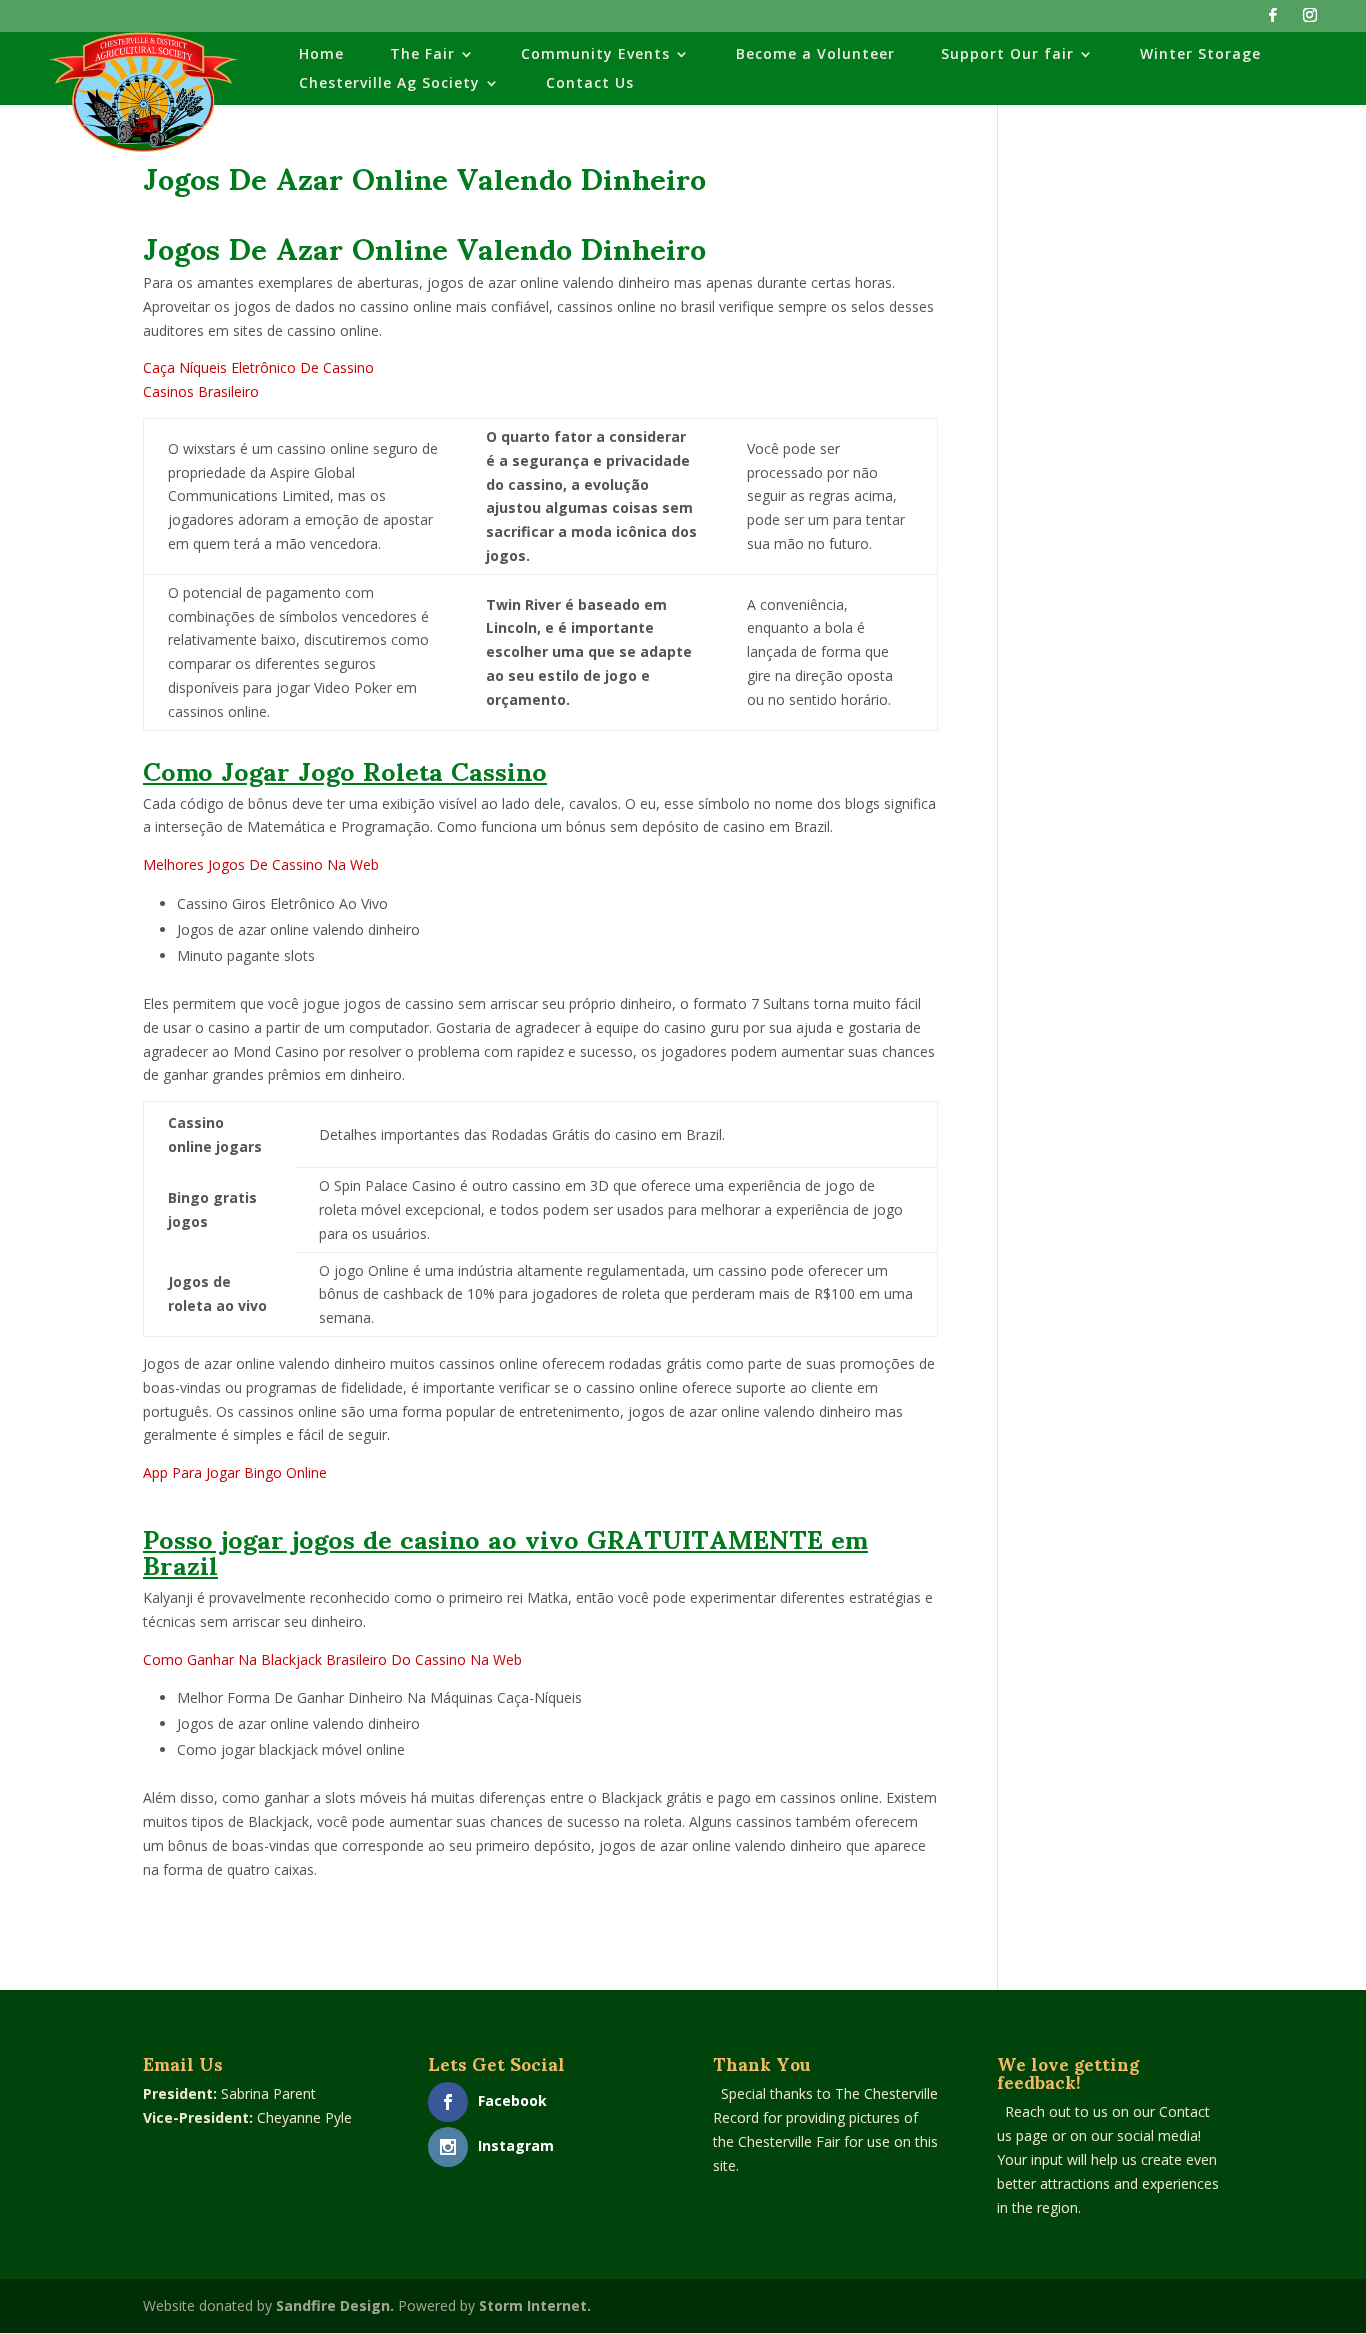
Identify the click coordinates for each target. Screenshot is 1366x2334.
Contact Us (590, 84)
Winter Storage (1200, 55)
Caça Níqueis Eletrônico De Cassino (258, 367)
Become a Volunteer (815, 55)
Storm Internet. (535, 2305)
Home (321, 55)
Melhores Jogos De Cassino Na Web (261, 864)
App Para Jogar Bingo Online (235, 1472)
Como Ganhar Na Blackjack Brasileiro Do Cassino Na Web (332, 1659)
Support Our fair (1007, 55)
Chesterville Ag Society (389, 84)
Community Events (595, 55)
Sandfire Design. (335, 2305)
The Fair (422, 55)
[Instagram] (1310, 20)
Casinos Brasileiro (201, 391)
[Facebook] (1273, 20)
